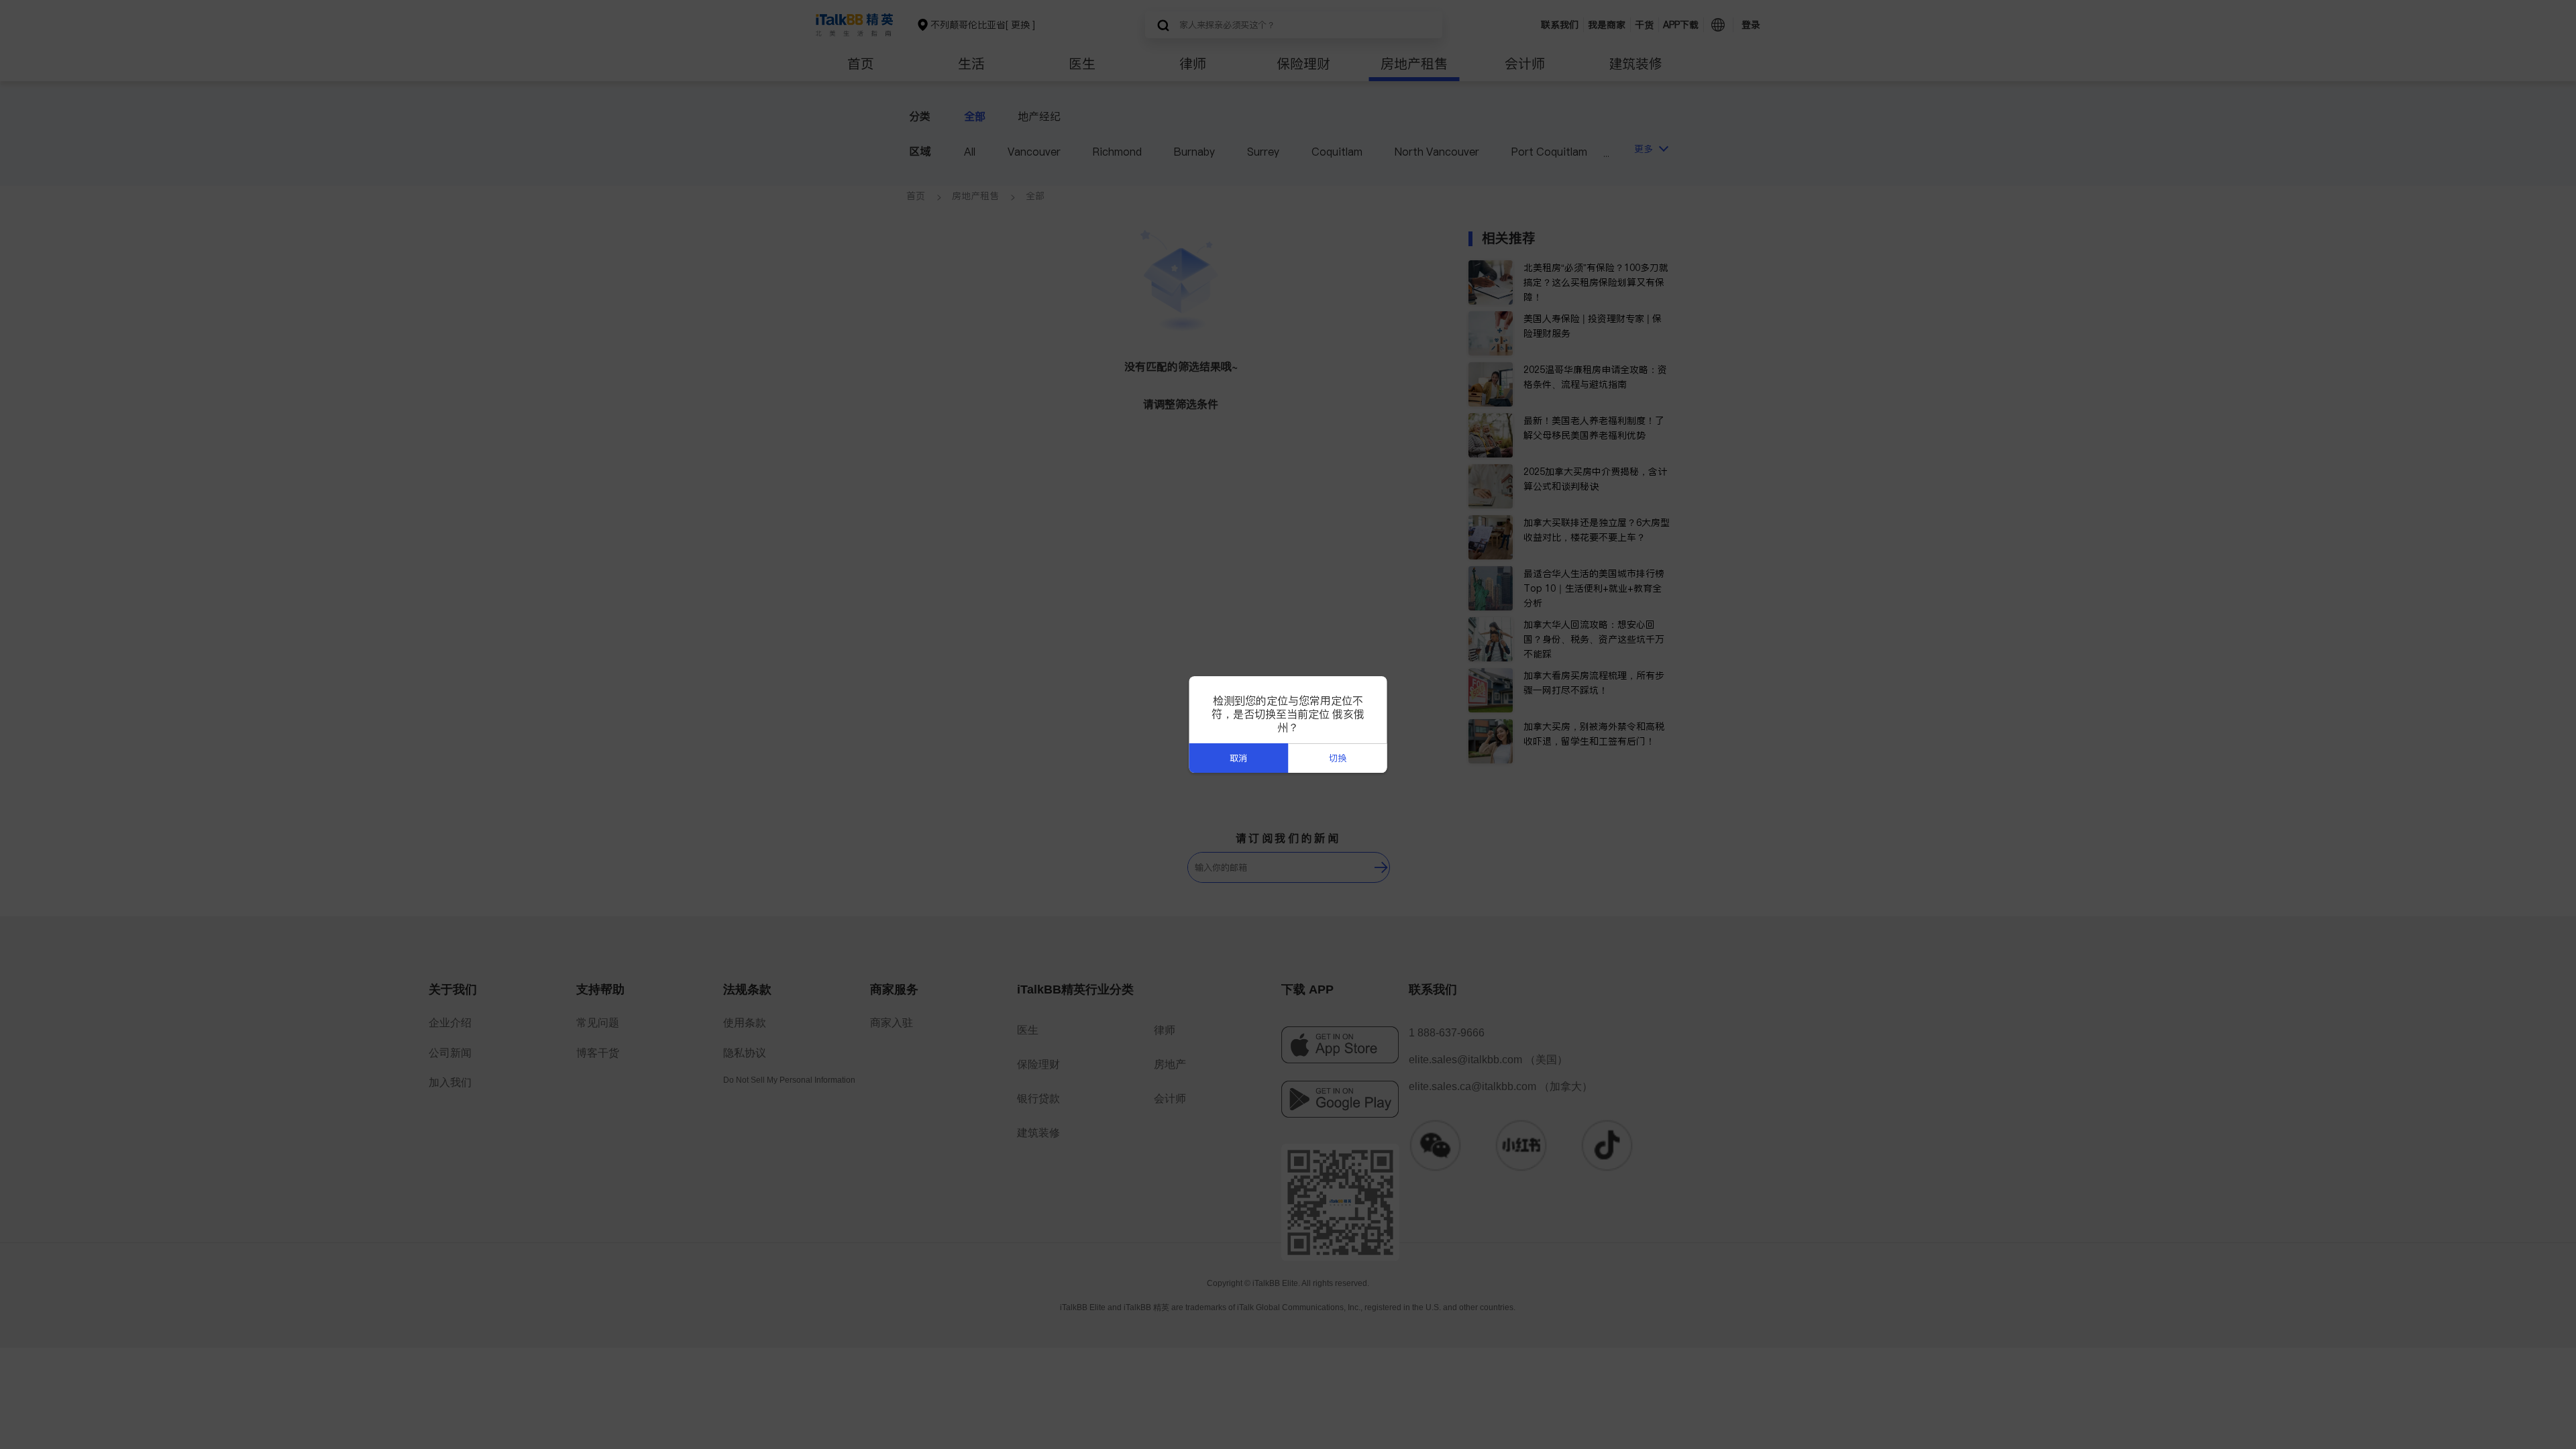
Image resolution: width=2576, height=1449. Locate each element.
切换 (1338, 758)
